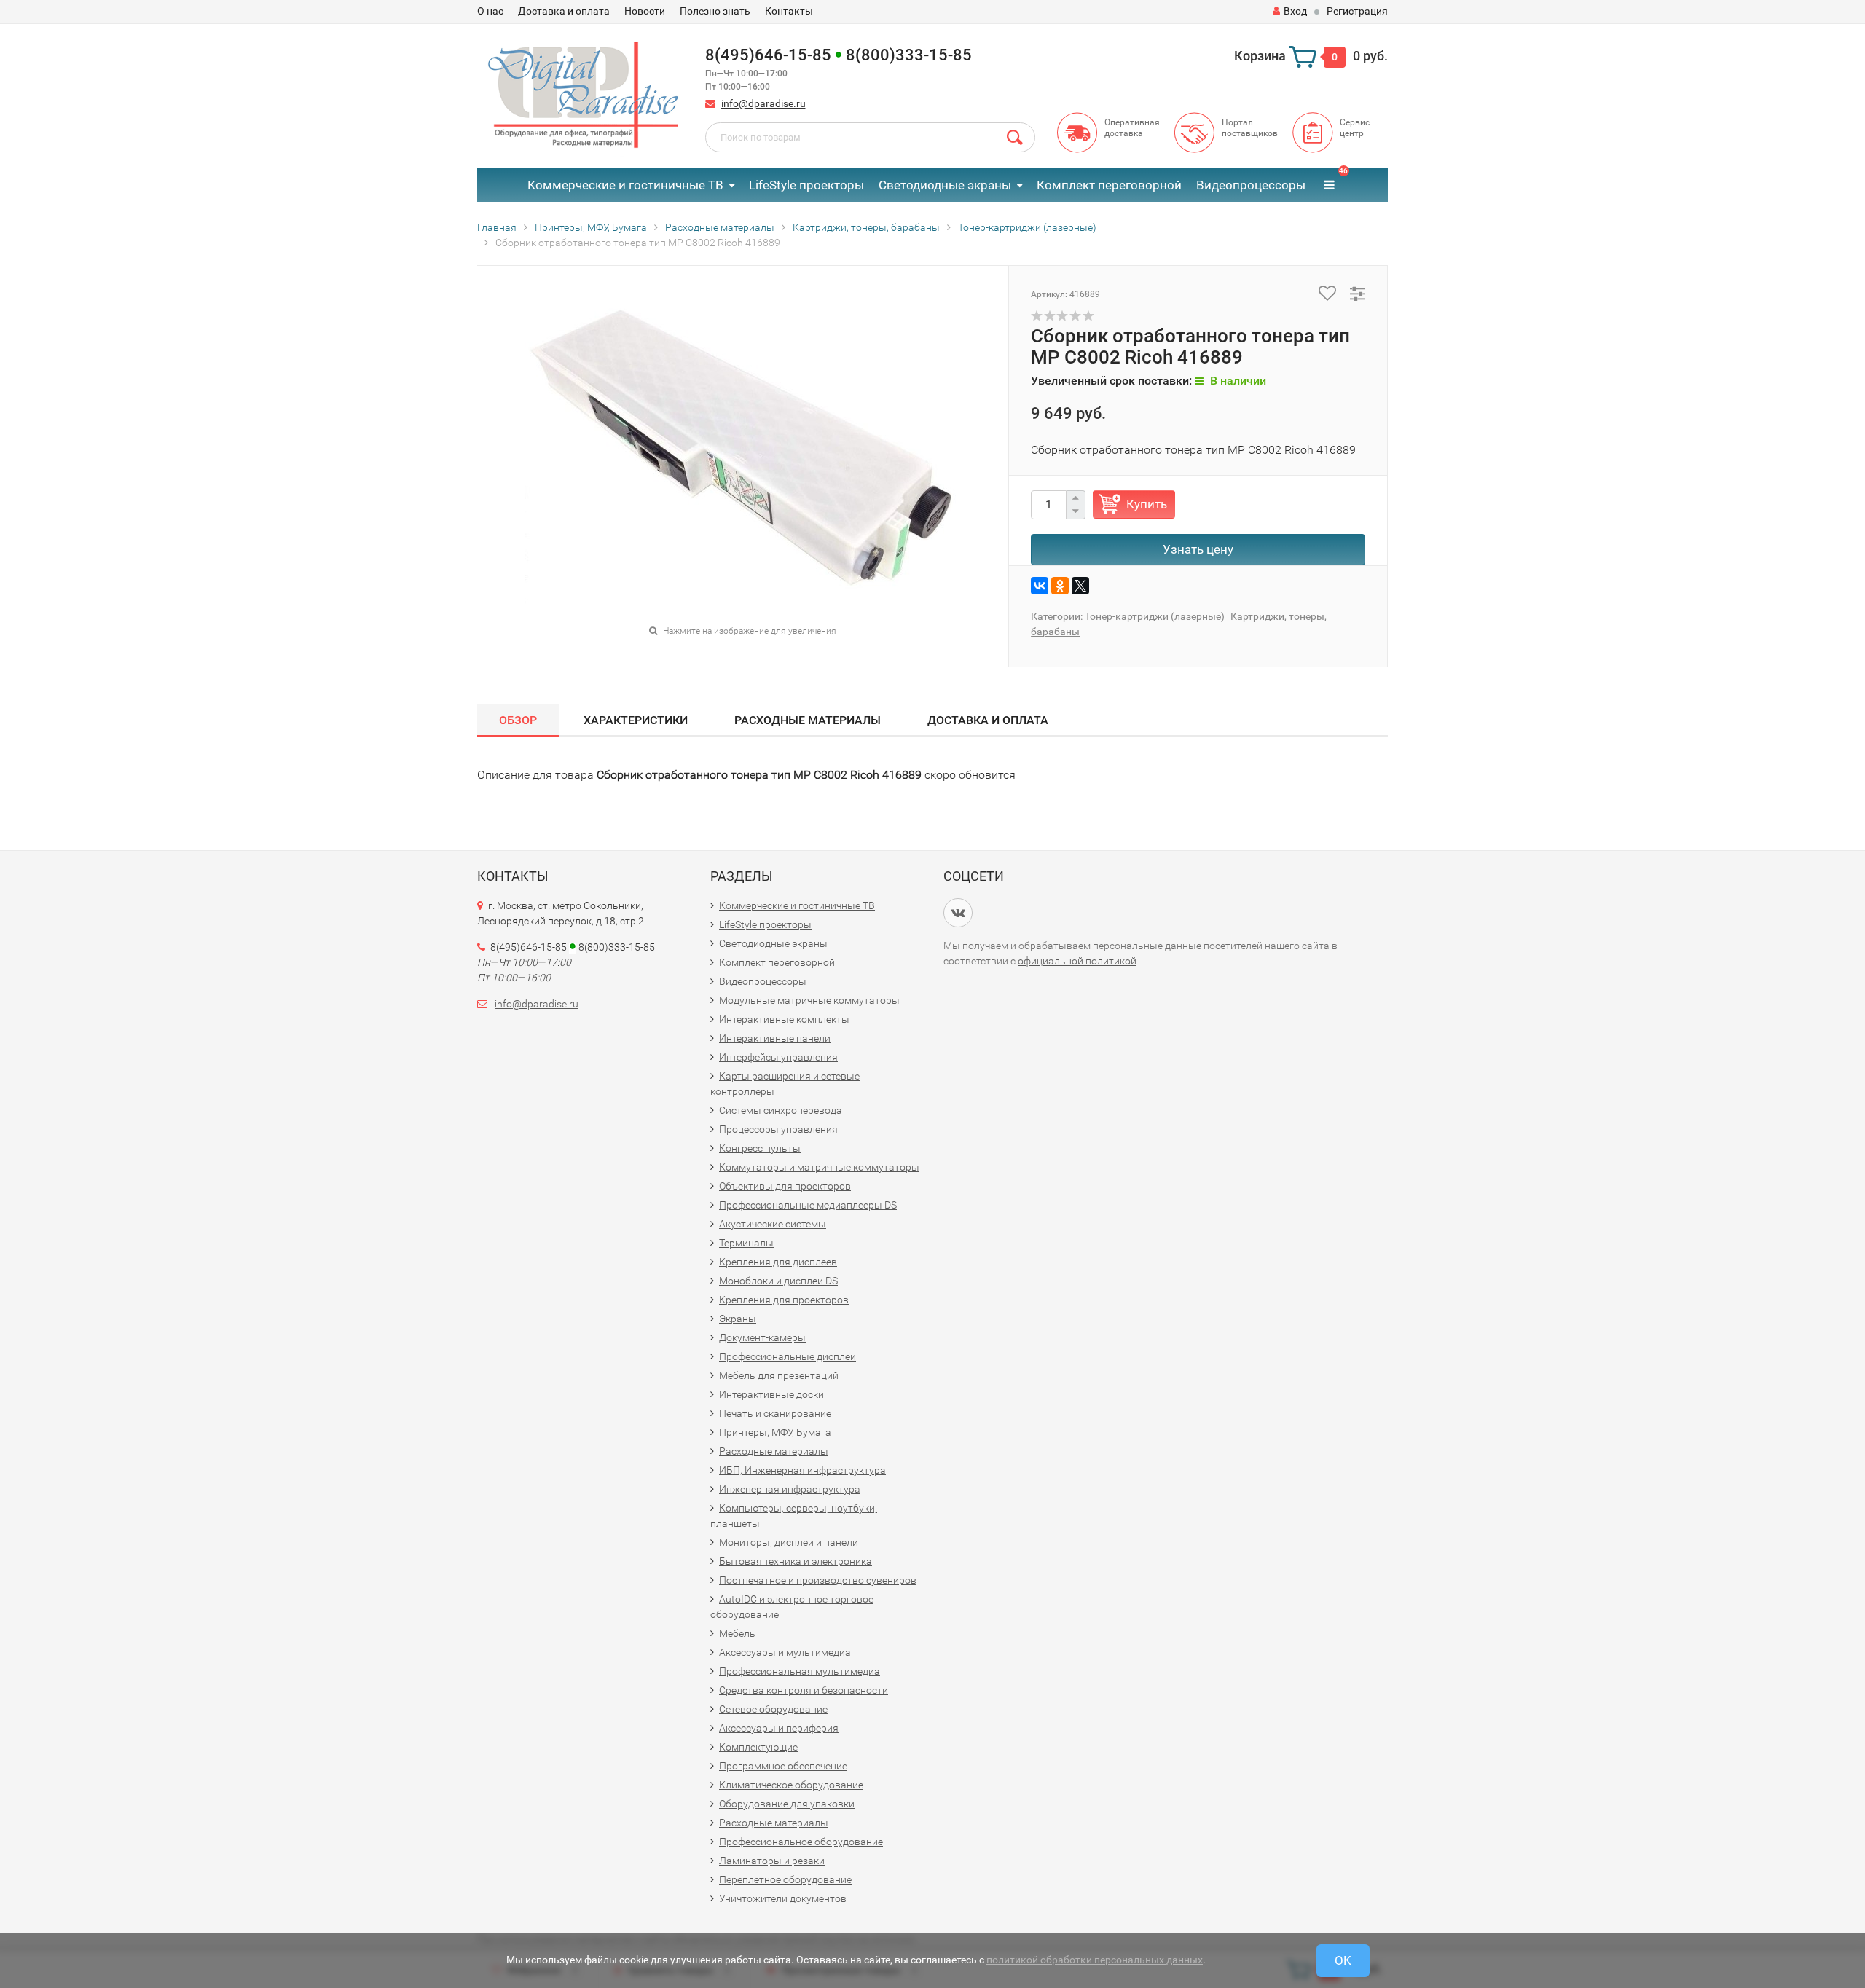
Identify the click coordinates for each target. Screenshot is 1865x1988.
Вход (1295, 11)
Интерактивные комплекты (784, 1019)
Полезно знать (715, 11)
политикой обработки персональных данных (1095, 1960)
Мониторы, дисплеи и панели (789, 1542)
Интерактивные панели (775, 1038)
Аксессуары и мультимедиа (785, 1652)
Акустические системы (773, 1224)
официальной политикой (1077, 961)
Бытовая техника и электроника (796, 1561)
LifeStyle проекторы (806, 185)
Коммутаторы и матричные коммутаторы (819, 1167)
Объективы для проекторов (785, 1186)
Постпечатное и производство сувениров (818, 1580)
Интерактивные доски (771, 1394)
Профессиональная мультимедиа (800, 1671)
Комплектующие (758, 1747)
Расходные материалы (808, 720)
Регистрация (1357, 11)
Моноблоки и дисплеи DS (778, 1281)
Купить (1147, 504)
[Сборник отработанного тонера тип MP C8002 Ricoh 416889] (743, 456)
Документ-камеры (762, 1337)
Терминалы (746, 1243)
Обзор (518, 720)
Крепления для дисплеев (778, 1262)
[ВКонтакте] (1040, 586)
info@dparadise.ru (763, 103)
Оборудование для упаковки (787, 1804)
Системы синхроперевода (781, 1110)
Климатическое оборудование (791, 1785)
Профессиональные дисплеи (788, 1356)
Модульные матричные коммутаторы (809, 1000)
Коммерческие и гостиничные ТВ (625, 185)
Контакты (789, 11)
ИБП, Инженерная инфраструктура (802, 1470)
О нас (490, 11)
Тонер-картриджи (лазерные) (1155, 616)
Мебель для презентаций (779, 1375)
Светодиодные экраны (945, 185)
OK (1343, 1960)
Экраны (738, 1319)
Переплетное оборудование (785, 1879)
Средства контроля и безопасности (804, 1690)
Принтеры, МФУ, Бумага (775, 1432)
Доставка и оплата (564, 11)
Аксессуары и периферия (779, 1728)
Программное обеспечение (783, 1766)
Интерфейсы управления (778, 1057)
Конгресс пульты (760, 1148)
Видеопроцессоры (1251, 185)
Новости (645, 11)
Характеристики (636, 720)
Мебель (737, 1633)
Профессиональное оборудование (801, 1842)
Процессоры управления (778, 1129)
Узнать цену (1198, 549)
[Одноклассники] (1060, 586)
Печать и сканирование (775, 1413)
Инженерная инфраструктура (790, 1489)
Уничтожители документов (783, 1898)
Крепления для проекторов (784, 1300)
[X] (1080, 586)
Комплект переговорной (1109, 185)
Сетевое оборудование (773, 1709)
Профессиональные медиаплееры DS (808, 1205)
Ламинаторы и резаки (772, 1861)
